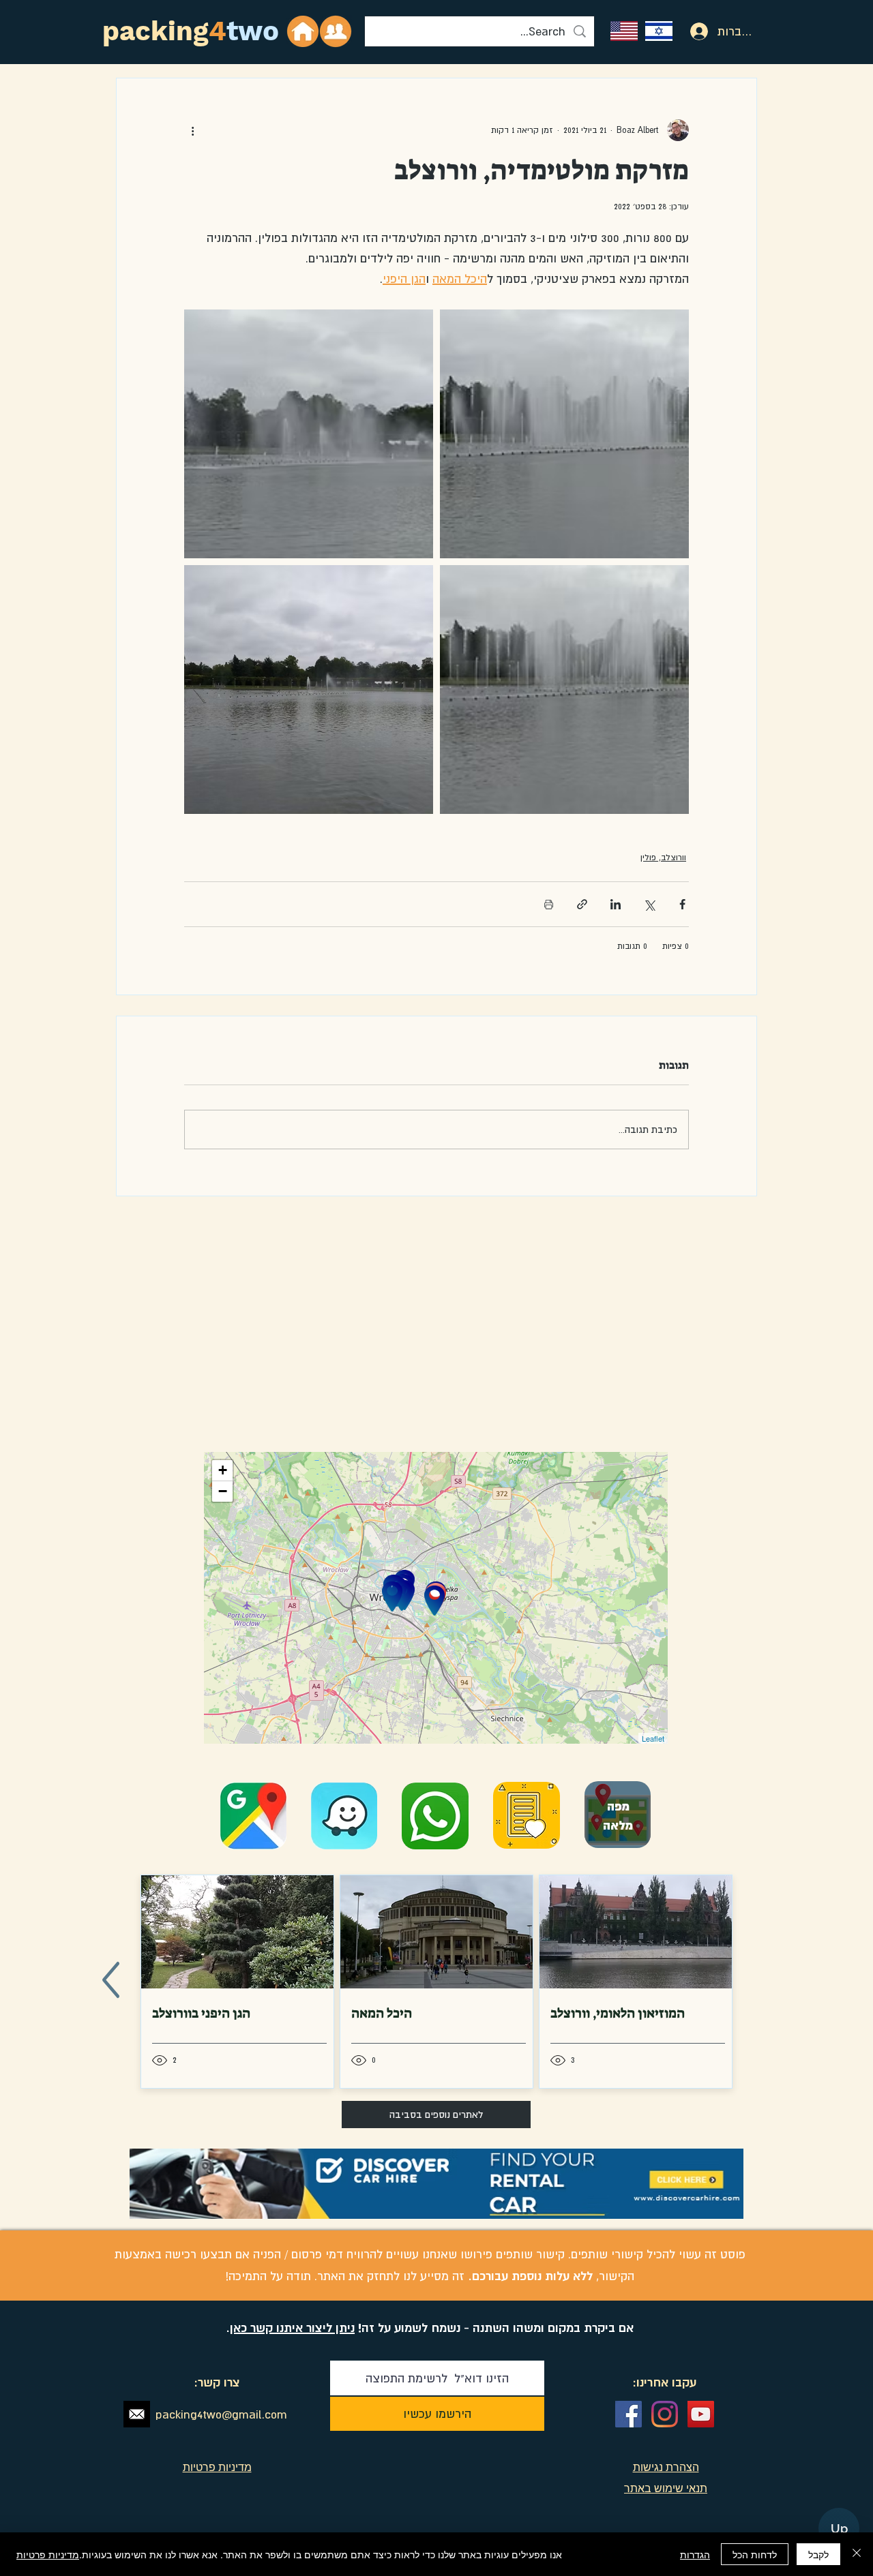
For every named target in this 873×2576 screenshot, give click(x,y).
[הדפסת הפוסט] (549, 904)
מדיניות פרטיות (48, 2554)
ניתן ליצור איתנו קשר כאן (292, 2328)
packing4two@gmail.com (221, 2414)
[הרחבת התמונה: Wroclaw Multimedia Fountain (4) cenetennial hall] (309, 690)
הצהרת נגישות (666, 2467)
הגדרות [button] (695, 2554)
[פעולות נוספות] (192, 130)
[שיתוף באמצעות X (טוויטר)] (649, 904)
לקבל (818, 2554)
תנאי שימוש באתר (666, 2488)
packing (156, 31)
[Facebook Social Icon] (628, 2414)
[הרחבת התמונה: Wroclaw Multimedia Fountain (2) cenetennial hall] (564, 690)
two (253, 31)
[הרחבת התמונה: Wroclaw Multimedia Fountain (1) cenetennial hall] (564, 434)
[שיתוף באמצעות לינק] (582, 904)
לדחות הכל (755, 2554)
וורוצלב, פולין (663, 858)
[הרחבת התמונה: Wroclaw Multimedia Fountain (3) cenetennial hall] (309, 434)
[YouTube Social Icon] (701, 2414)
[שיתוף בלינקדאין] (616, 904)
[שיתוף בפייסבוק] (682, 904)
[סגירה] (857, 2554)
